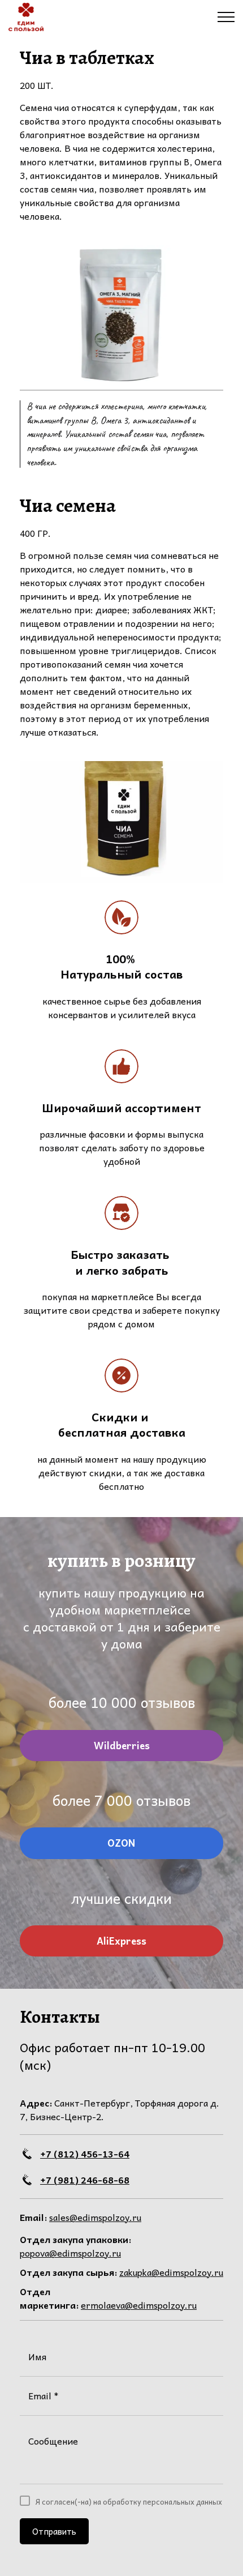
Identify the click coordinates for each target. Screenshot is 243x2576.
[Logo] (26, 17)
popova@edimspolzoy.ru (70, 2253)
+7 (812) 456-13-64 (85, 2154)
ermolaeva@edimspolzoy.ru (139, 2305)
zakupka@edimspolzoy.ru (171, 2272)
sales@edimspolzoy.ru (95, 2217)
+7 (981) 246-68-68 (85, 2180)
